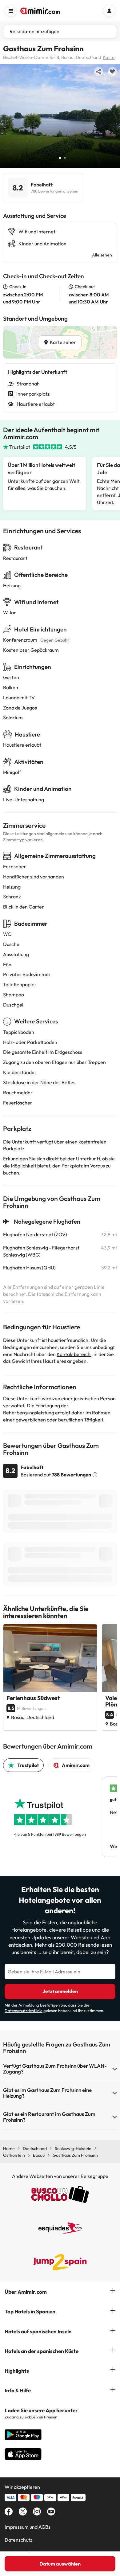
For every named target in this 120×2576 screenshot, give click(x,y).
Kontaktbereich (74, 1354)
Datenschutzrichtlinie (24, 2011)
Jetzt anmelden (60, 1991)
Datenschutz (18, 2540)
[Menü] (11, 11)
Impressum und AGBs (28, 2527)
